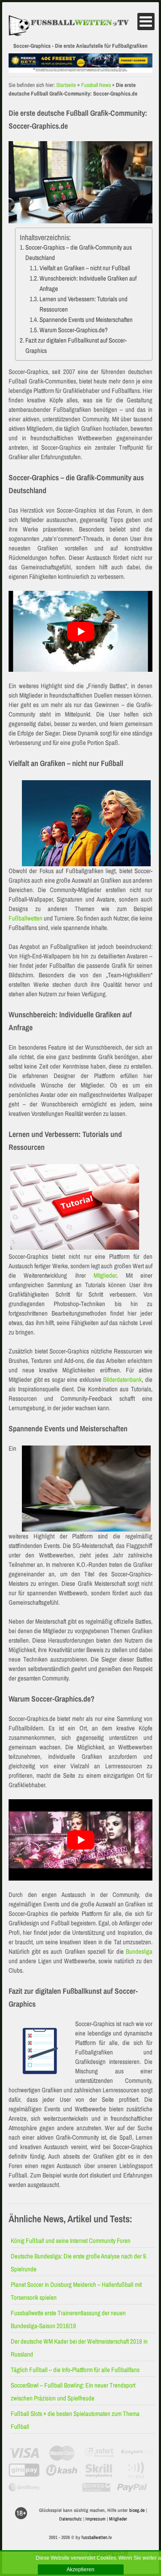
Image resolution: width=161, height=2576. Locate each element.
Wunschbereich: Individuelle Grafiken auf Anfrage (88, 283)
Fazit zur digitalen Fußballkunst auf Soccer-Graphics (76, 345)
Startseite (66, 85)
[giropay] (24, 2470)
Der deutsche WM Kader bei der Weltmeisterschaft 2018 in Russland (79, 2348)
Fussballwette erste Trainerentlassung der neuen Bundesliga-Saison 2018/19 (68, 2319)
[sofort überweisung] (99, 2453)
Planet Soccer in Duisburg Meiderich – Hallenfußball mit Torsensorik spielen (76, 2291)
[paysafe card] (137, 2453)
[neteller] (60, 2487)
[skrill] (99, 2470)
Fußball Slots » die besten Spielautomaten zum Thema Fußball (75, 2420)
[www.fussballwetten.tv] (73, 26)
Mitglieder (105, 1275)
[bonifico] (96, 2487)
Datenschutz (71, 2519)
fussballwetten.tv (97, 2537)
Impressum (96, 2519)
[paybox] (137, 2470)
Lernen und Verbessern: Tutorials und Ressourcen (84, 304)
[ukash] (62, 2470)
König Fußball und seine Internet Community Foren (71, 2241)
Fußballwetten (26, 918)
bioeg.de (137, 2510)
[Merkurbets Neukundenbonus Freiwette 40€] (80, 69)
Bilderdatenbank (122, 1379)
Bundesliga (139, 1951)
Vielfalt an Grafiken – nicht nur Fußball (85, 268)
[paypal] (132, 2487)
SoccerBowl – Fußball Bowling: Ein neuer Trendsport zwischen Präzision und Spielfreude (73, 2392)
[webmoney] (24, 2487)
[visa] (24, 2453)
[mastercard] (62, 2453)
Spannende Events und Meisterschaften (86, 320)
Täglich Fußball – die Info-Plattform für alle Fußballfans (75, 2370)
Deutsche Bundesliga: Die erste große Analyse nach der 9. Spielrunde (79, 2262)
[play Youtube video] (80, 631)
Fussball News (96, 85)
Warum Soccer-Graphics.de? (74, 330)
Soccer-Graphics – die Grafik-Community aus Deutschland (79, 252)
